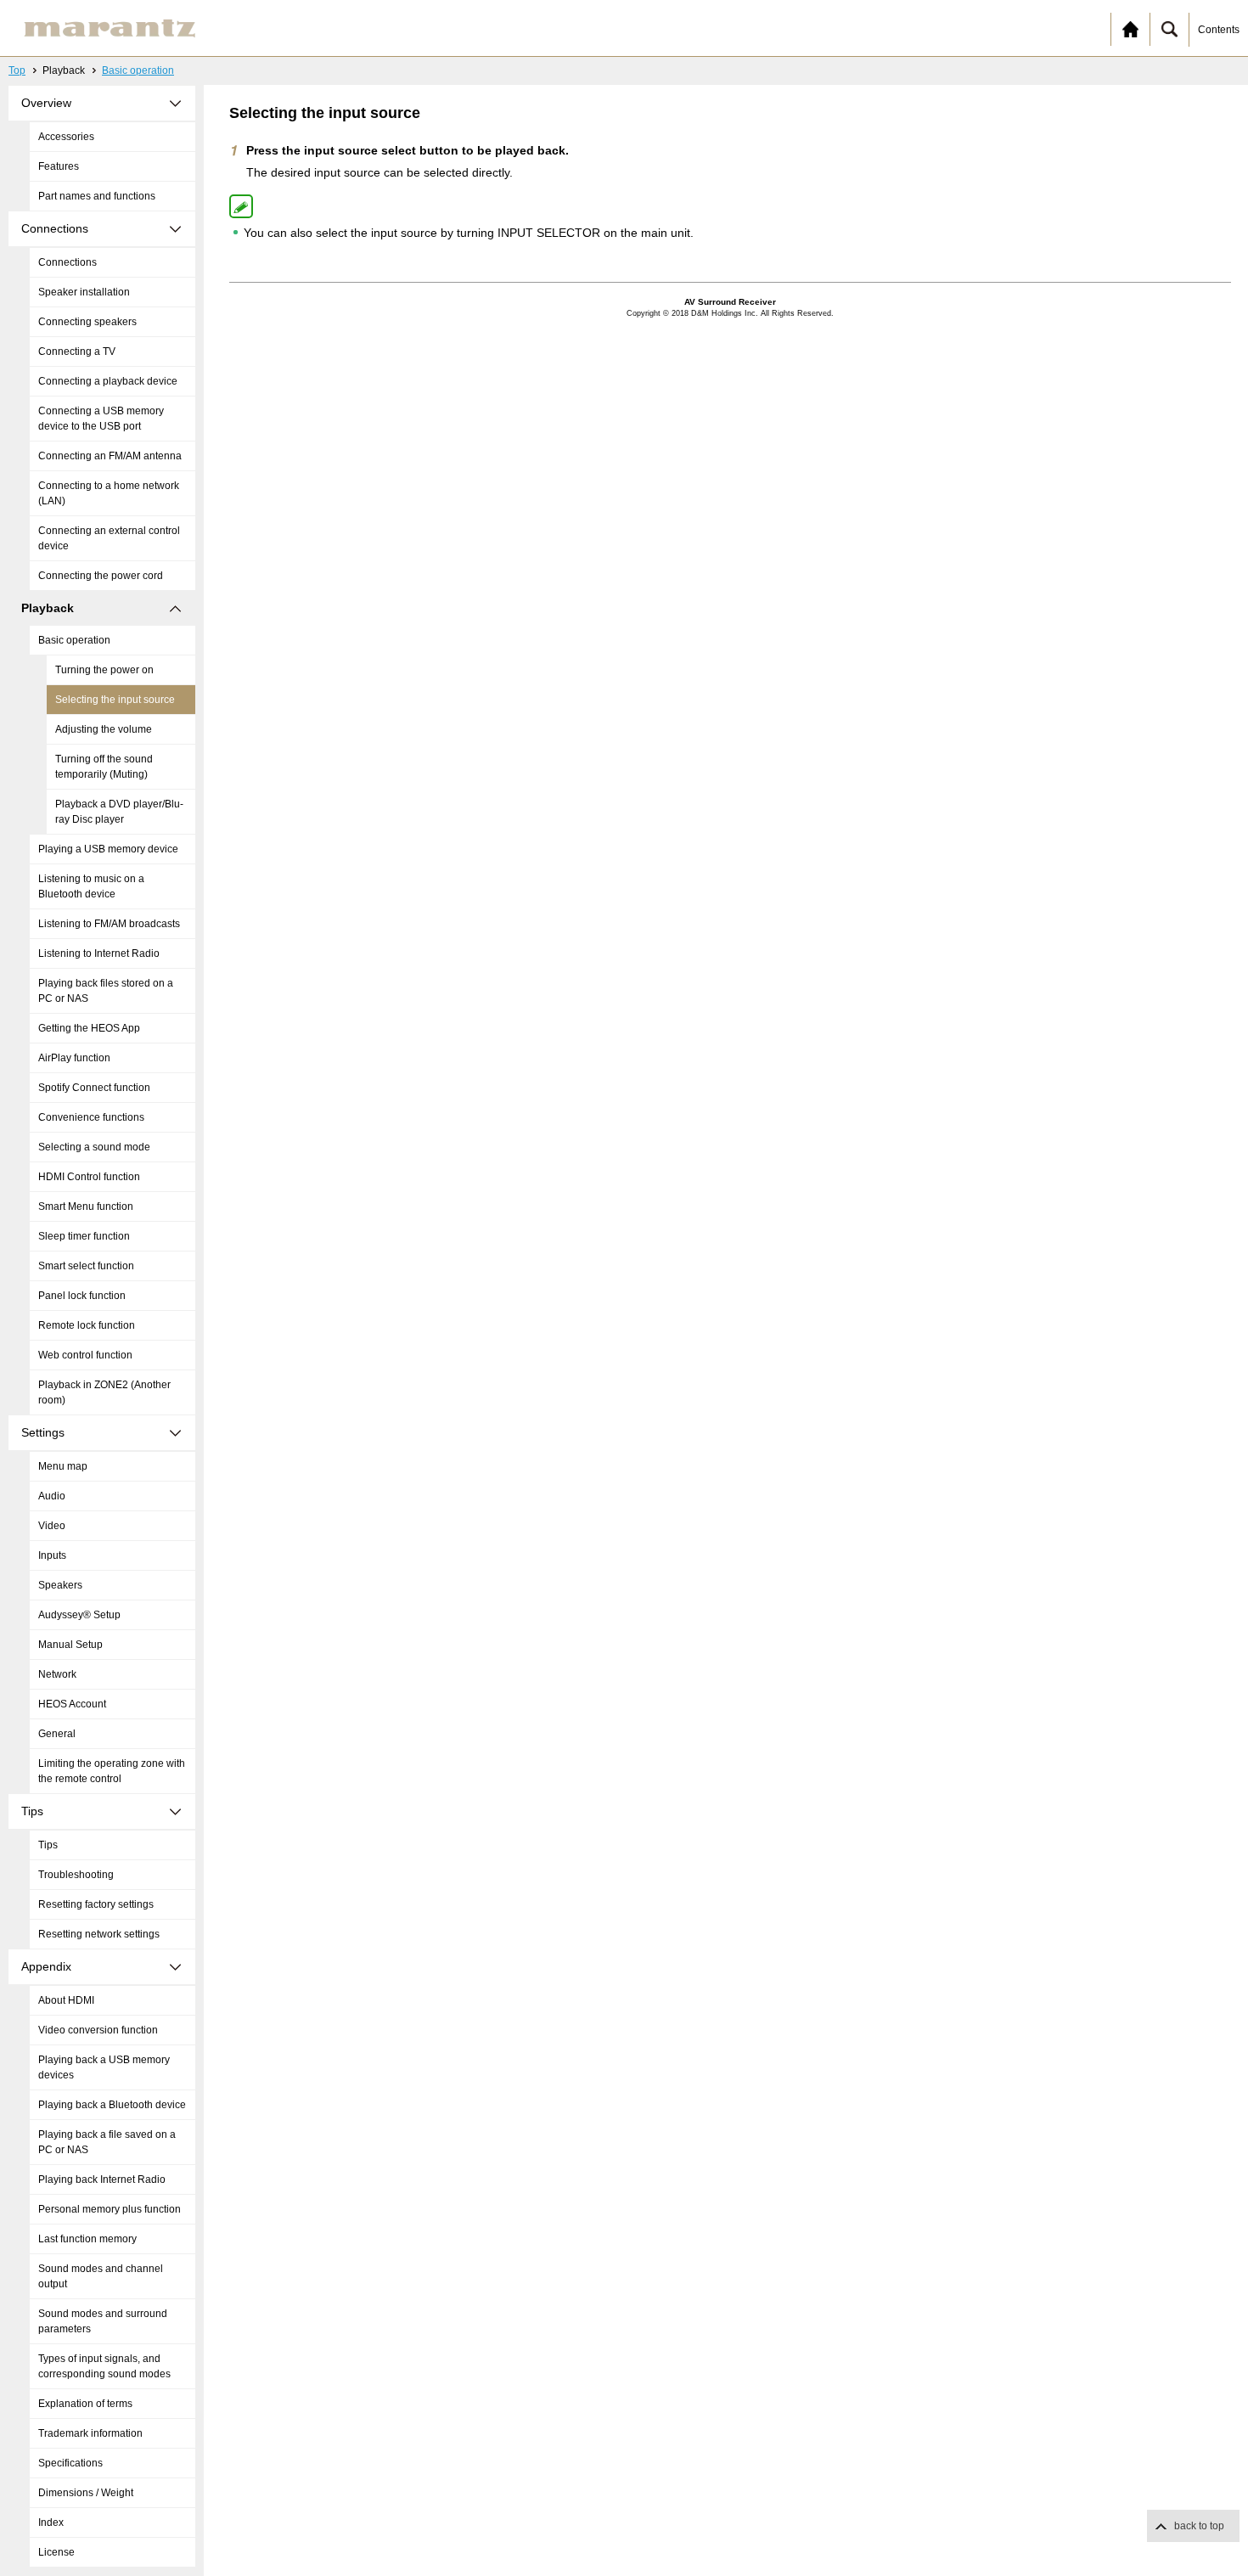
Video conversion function (98, 2030)
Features (59, 166)
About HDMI (66, 2000)
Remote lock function (87, 1325)
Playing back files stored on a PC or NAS (106, 991)
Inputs (52, 1555)
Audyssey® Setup (79, 1615)
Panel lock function (82, 1296)
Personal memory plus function (110, 2209)
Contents (1219, 30)
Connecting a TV (77, 352)
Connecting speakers (87, 322)
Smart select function (86, 1266)
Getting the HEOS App (89, 1028)
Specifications (70, 2463)
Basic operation (138, 70)
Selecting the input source (115, 700)
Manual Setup (70, 1645)
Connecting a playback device (108, 381)
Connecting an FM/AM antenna (110, 456)
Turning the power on (104, 670)
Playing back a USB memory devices (104, 2067)
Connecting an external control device (109, 538)
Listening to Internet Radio (99, 953)
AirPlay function (74, 1058)
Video (52, 1526)
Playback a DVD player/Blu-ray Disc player (119, 812)
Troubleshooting (76, 1875)
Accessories (66, 137)
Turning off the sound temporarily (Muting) (104, 767)
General (57, 1734)
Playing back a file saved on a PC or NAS (107, 2142)
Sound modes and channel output (101, 2276)
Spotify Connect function (94, 1088)
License (56, 2552)
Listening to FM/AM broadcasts (109, 924)
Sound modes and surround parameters (103, 2321)
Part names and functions (97, 196)
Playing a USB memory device (108, 849)
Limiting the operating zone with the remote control (112, 1771)
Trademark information (90, 2433)
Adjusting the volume (104, 729)
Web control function (85, 1355)
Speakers (60, 1585)
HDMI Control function (89, 1177)
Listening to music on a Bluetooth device (91, 886)
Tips (48, 1845)
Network (57, 1674)
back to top (1199, 2526)
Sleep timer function (84, 1236)
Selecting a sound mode (94, 1147)
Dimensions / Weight (86, 2493)
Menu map (63, 1466)
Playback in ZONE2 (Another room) (104, 1392)
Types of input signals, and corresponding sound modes (104, 2366)
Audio (52, 1496)
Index (51, 2523)
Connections (67, 262)
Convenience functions (91, 1117)
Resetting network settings (99, 1934)
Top (17, 70)
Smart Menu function (86, 1206)
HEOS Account (72, 1704)
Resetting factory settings (96, 1904)
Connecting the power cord (101, 576)
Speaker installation (84, 292)
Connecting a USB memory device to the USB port (101, 419)
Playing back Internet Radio (102, 2179)
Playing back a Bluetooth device (112, 2105)
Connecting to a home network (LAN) (109, 493)
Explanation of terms (85, 2404)
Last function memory (87, 2239)
